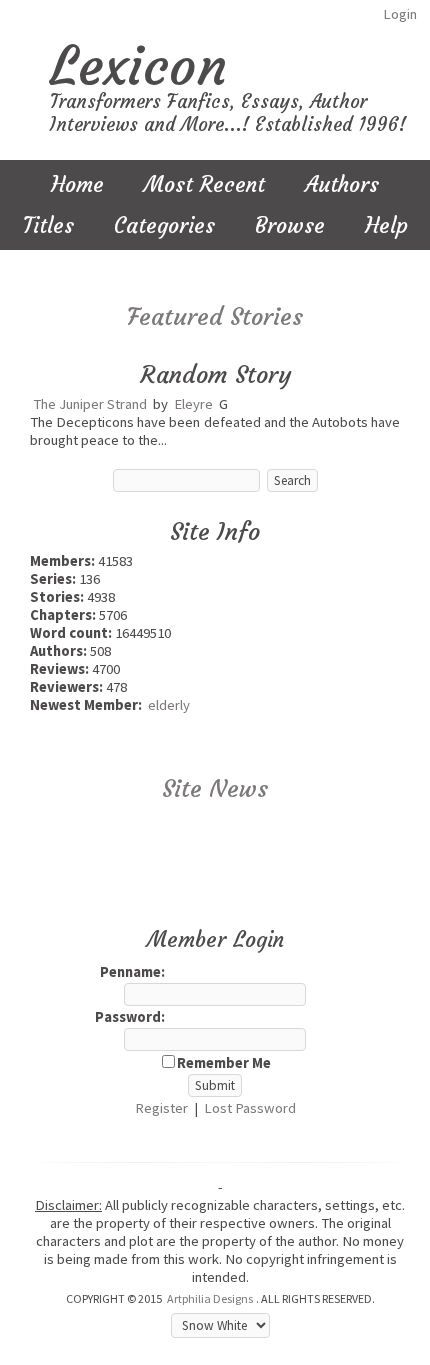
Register (161, 1108)
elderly (169, 705)
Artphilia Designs (210, 1298)
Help (386, 225)
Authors (342, 184)
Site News (215, 789)
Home (77, 184)
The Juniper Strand (90, 404)
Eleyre (193, 404)
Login (400, 14)
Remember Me (224, 1063)
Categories (164, 225)
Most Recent (204, 184)
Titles (48, 225)
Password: (130, 1017)
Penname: (132, 972)
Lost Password (250, 1108)
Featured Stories (215, 317)
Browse (290, 225)
